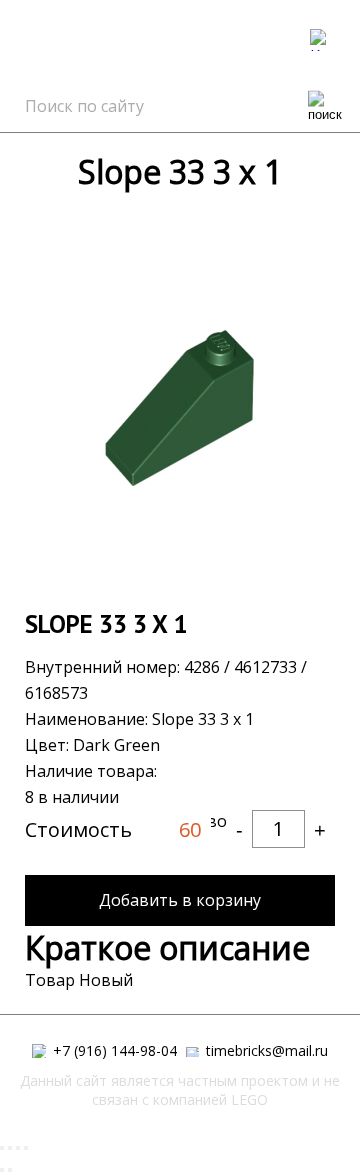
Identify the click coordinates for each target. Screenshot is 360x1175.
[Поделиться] (10, 1148)
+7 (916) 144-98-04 (113, 1051)
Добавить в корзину (180, 900)
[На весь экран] (18, 1148)
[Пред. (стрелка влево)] (2, 1170)
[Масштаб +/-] (26, 1148)
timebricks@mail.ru (265, 1051)
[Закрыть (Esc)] (2, 1148)
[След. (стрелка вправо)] (10, 1170)
